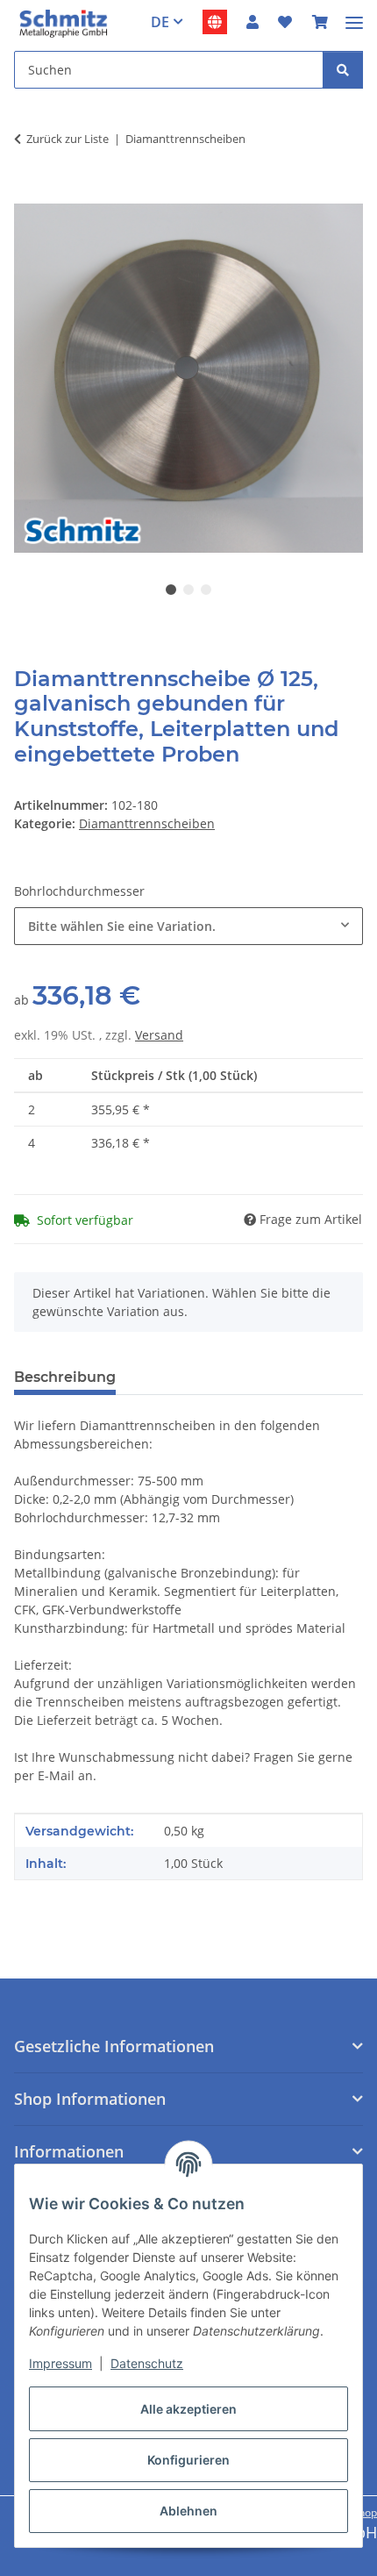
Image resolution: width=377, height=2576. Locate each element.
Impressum (60, 2363)
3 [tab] (206, 590)
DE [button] (160, 22)
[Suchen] (343, 70)
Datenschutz (147, 2363)
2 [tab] (188, 590)
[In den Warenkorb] (28, 194)
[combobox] (188, 926)
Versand (159, 1035)
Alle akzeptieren (188, 2409)
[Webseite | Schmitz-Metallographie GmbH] (215, 22)
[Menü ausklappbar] (354, 15)
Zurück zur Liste (68, 139)
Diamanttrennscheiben (147, 823)
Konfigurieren (188, 2460)
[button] (253, 22)
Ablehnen (188, 2511)
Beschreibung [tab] (65, 1377)
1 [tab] (171, 590)
